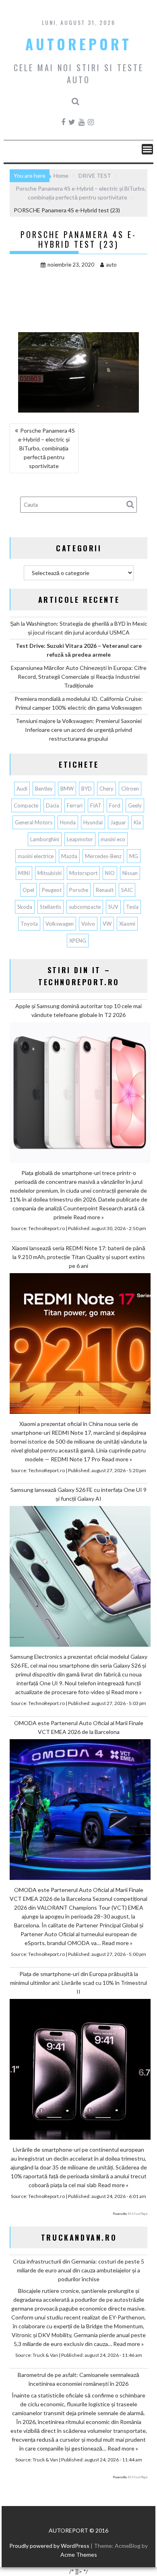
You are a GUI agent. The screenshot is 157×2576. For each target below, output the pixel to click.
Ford (115, 805)
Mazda (69, 856)
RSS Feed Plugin (137, 2214)
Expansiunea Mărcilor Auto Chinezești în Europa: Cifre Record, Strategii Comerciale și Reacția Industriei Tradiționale (79, 677)
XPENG (78, 941)
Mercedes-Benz (103, 856)
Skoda (25, 907)
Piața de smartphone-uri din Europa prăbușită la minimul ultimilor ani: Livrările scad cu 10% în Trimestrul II (78, 1983)
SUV (113, 907)
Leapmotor (80, 839)
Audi (22, 789)
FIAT (96, 805)
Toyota (29, 924)
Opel (28, 890)
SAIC (127, 890)
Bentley (44, 789)
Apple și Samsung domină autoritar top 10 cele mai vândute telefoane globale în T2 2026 (78, 1010)
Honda (68, 822)
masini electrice (36, 856)
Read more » (89, 1217)
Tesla (132, 907)
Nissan (130, 873)
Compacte (26, 805)
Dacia (53, 805)
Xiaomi (127, 924)
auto (111, 265)
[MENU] (147, 149)
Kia (137, 822)
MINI (24, 873)
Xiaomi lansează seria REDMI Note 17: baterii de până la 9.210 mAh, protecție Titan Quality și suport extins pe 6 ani (78, 1257)
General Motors (34, 822)
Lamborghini (45, 839)
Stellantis (51, 907)
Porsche (79, 890)
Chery (106, 789)
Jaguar (118, 822)
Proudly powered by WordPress (49, 2546)
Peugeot (52, 890)
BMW (67, 789)
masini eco (113, 839)
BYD (87, 789)
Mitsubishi (50, 873)
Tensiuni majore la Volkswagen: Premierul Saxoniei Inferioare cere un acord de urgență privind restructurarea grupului (79, 730)
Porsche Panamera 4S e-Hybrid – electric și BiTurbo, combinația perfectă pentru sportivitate (46, 448)
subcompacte (85, 907)
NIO (110, 873)
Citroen (130, 789)
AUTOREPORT (78, 44)
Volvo (88, 924)
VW (107, 924)
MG (134, 856)
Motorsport (83, 873)
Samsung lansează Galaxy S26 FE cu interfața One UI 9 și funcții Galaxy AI (78, 1494)
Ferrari (75, 805)
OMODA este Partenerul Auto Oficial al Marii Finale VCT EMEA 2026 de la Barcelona (79, 1727)
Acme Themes (79, 2554)
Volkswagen (60, 924)
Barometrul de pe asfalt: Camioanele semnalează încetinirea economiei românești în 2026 (78, 2379)
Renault (105, 890)
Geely (135, 805)
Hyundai (93, 822)
